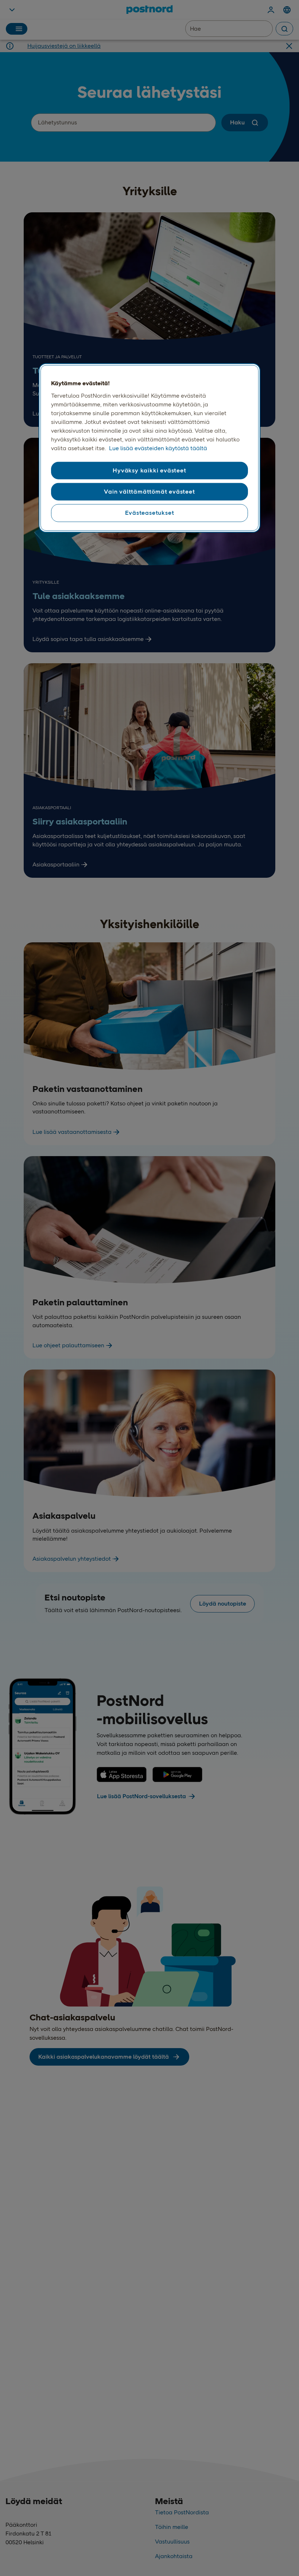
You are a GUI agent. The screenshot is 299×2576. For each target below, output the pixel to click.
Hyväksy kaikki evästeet (149, 470)
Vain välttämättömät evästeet (149, 492)
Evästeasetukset (150, 513)
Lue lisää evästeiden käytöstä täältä (158, 448)
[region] (149, 448)
